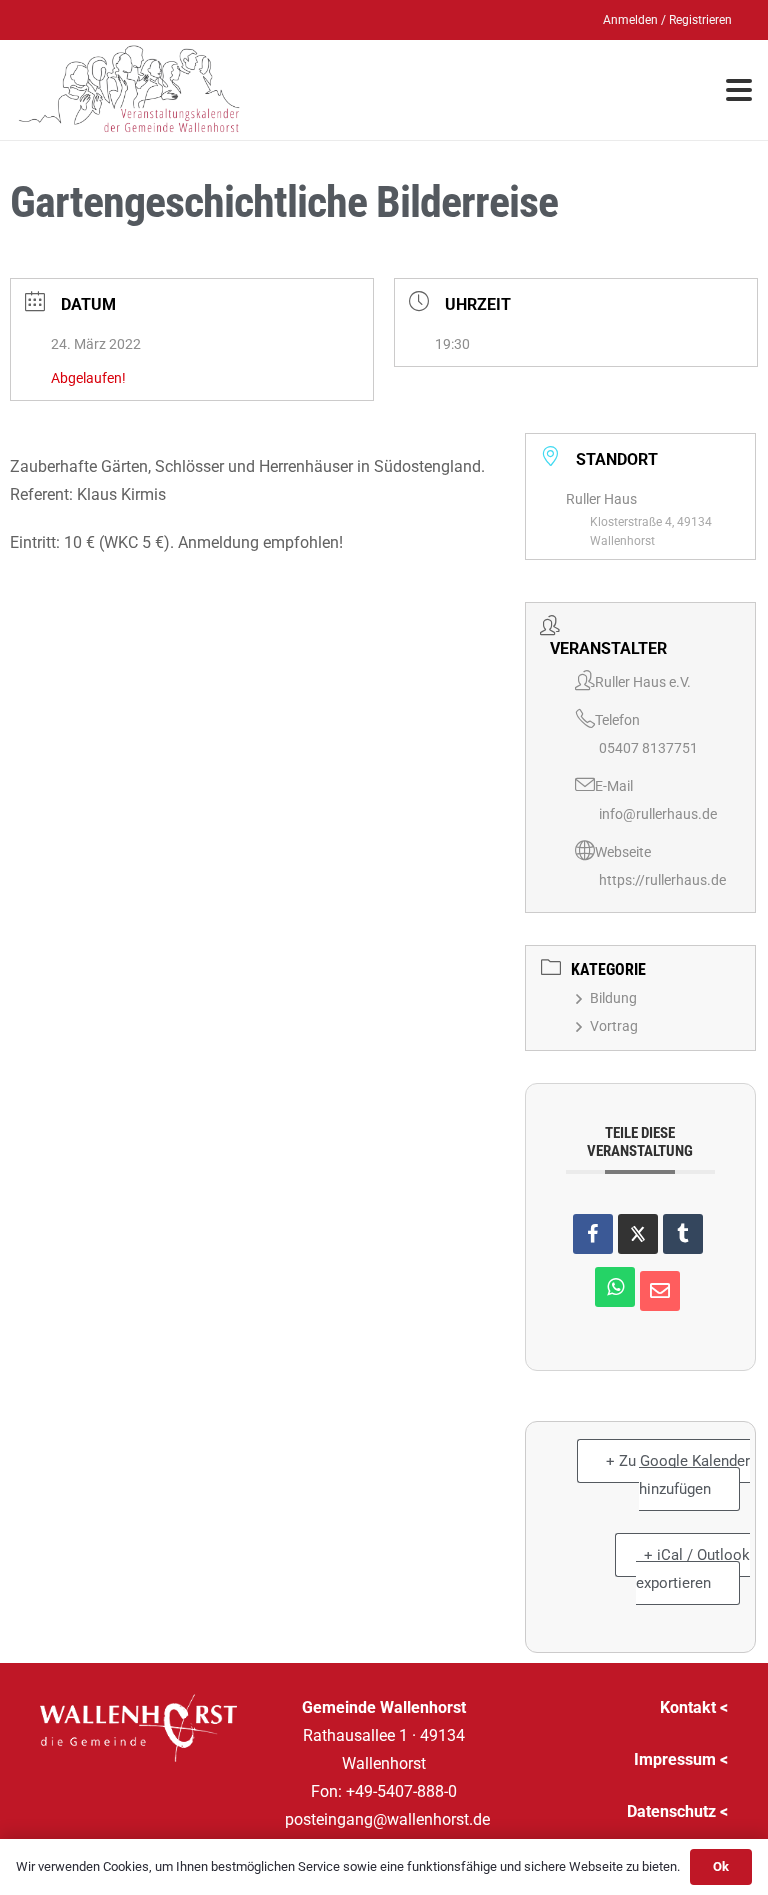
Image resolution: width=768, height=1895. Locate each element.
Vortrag (614, 1026)
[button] (739, 90)
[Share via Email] (660, 1291)
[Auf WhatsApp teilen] (615, 1287)
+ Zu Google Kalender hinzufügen (678, 1475)
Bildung (613, 998)
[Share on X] (638, 1234)
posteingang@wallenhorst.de (387, 1819)
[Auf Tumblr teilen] (683, 1234)
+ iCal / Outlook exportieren (693, 1569)
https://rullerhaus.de (662, 880)
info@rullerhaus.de (658, 814)
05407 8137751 (648, 748)
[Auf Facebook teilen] (593, 1234)
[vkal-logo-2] (129, 90)
